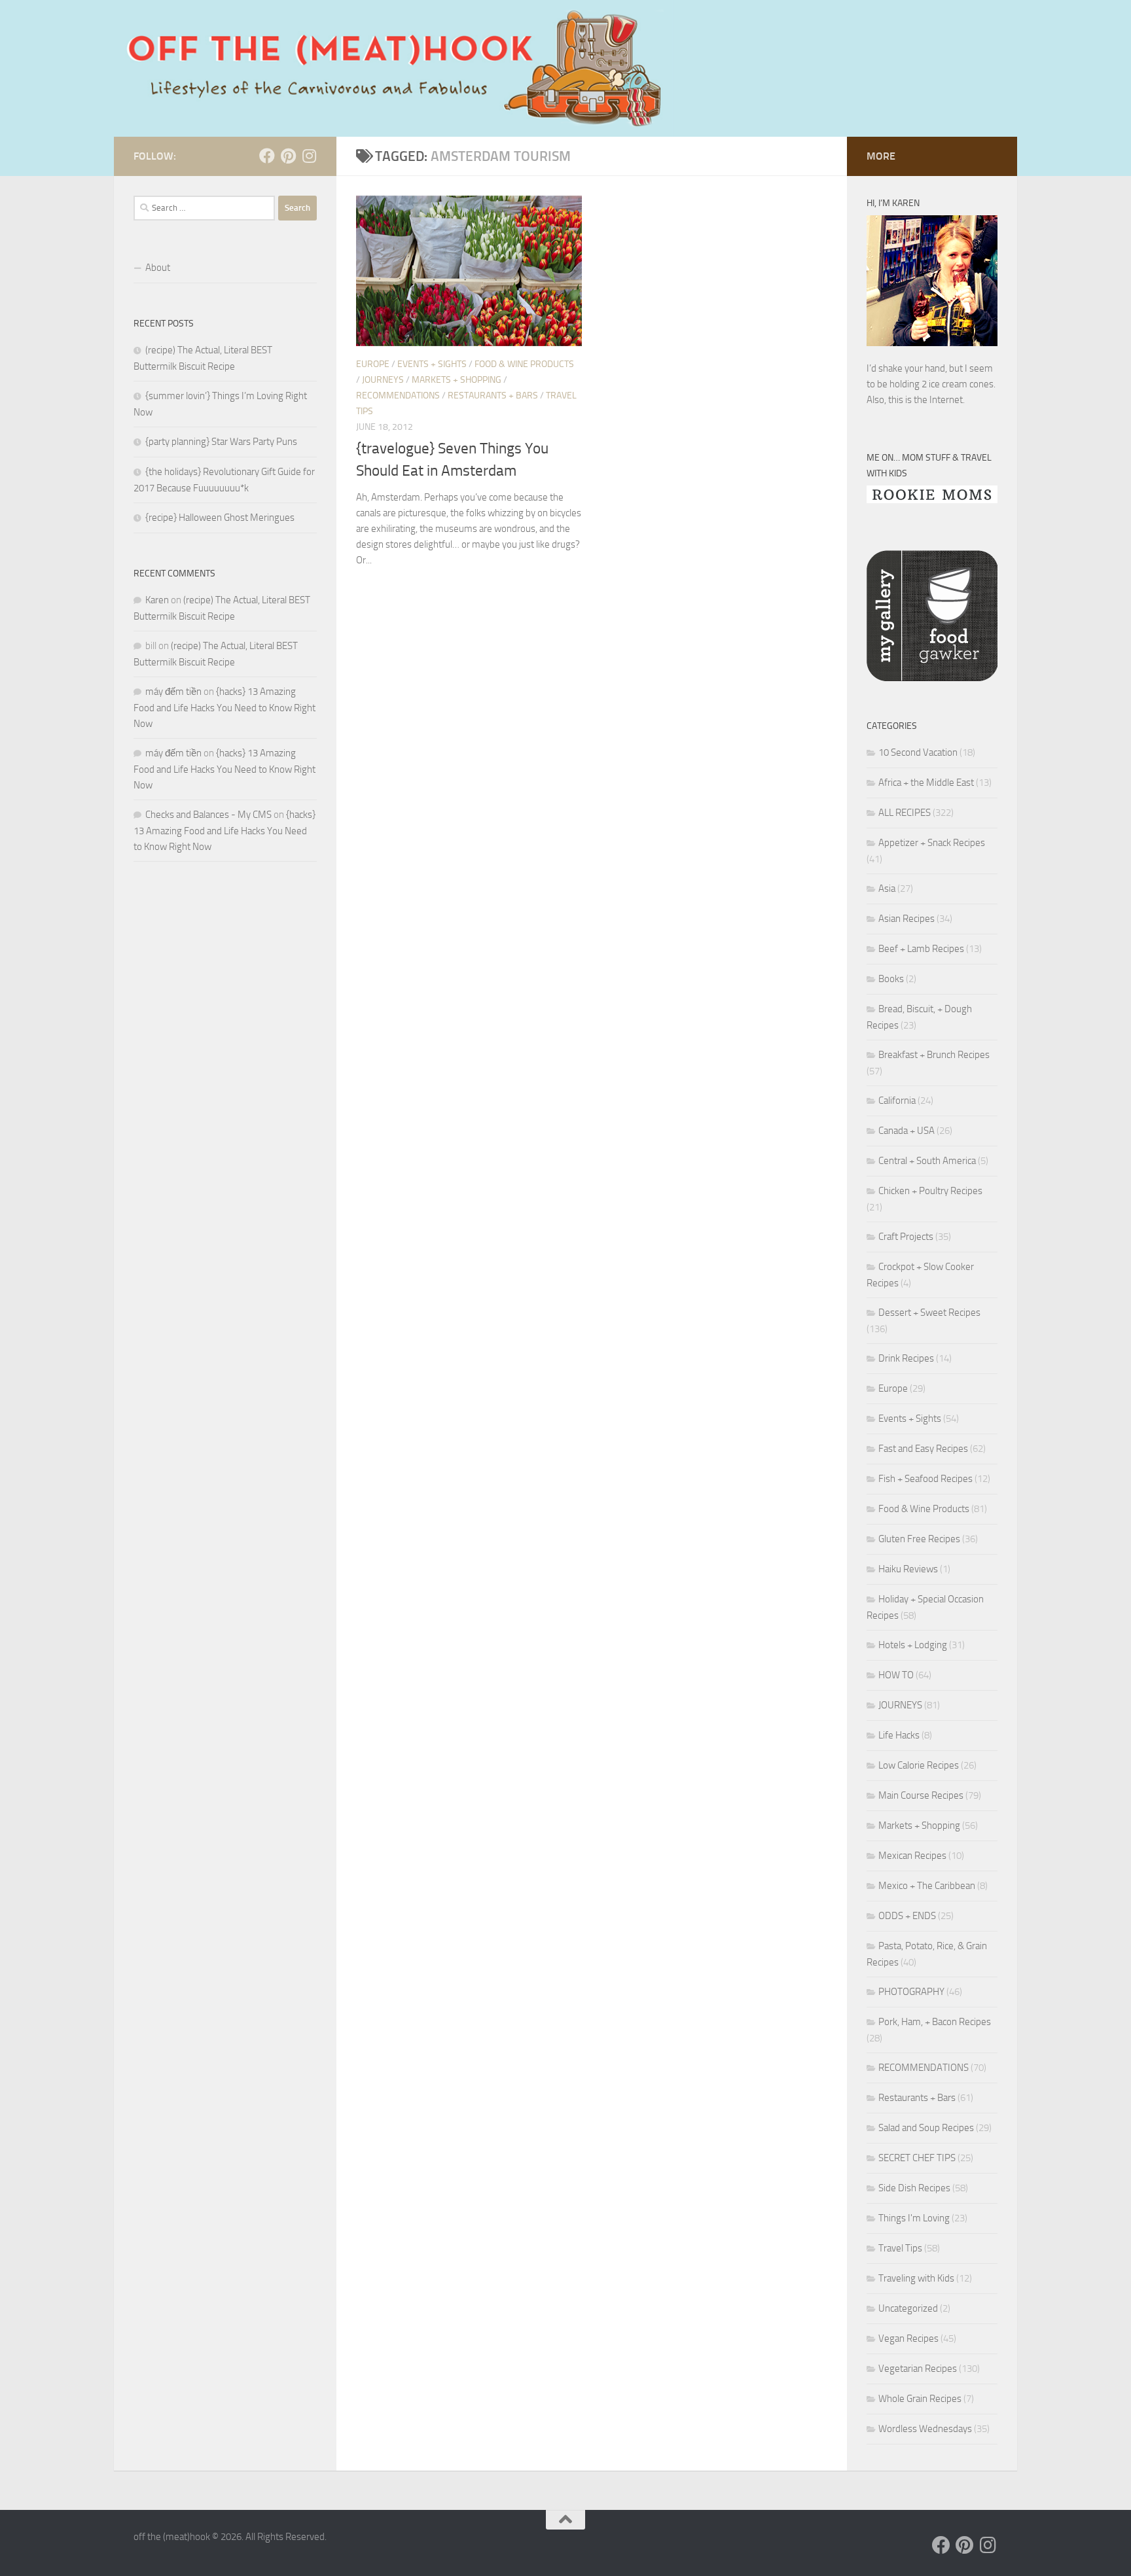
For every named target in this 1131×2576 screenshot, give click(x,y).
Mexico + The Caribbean (927, 1886)
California (897, 1101)
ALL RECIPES (905, 813)
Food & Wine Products (524, 364)
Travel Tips (900, 2248)
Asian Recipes (907, 919)
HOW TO (896, 1675)
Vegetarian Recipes (918, 2369)
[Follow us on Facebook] (267, 156)
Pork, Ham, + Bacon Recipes (935, 2022)
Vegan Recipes (908, 2338)
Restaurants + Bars (493, 396)
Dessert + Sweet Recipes (929, 1313)
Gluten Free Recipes (919, 1539)
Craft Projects (906, 1237)
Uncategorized (908, 2308)
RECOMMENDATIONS (398, 396)
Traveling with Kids (916, 2278)
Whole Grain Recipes (920, 2399)
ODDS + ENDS (907, 1916)
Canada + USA (907, 1131)
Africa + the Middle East (926, 783)
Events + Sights (432, 364)
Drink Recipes (906, 1358)
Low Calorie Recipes (919, 1765)
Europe (373, 364)
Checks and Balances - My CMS (208, 815)
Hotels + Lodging (913, 1645)
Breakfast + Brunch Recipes (934, 1055)
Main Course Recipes (921, 1795)
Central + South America (927, 1161)
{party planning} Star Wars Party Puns (221, 442)
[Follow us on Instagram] (309, 156)
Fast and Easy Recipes (923, 1449)
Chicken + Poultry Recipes (930, 1191)
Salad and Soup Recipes (926, 2128)
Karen (157, 600)
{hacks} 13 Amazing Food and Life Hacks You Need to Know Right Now (224, 708)
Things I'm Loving (914, 2218)
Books (891, 979)
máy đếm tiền (173, 692)
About (158, 268)
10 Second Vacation (918, 752)
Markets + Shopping (457, 380)
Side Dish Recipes (914, 2188)
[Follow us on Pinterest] (288, 156)
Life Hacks (899, 1735)
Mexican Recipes (912, 1856)
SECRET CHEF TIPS (917, 2158)
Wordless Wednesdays (925, 2429)
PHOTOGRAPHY (911, 1992)
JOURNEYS (383, 380)
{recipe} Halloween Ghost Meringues (220, 518)
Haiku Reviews (908, 1569)
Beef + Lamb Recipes (921, 949)
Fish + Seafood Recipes (925, 1479)
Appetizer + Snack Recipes (932, 843)
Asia (887, 889)
